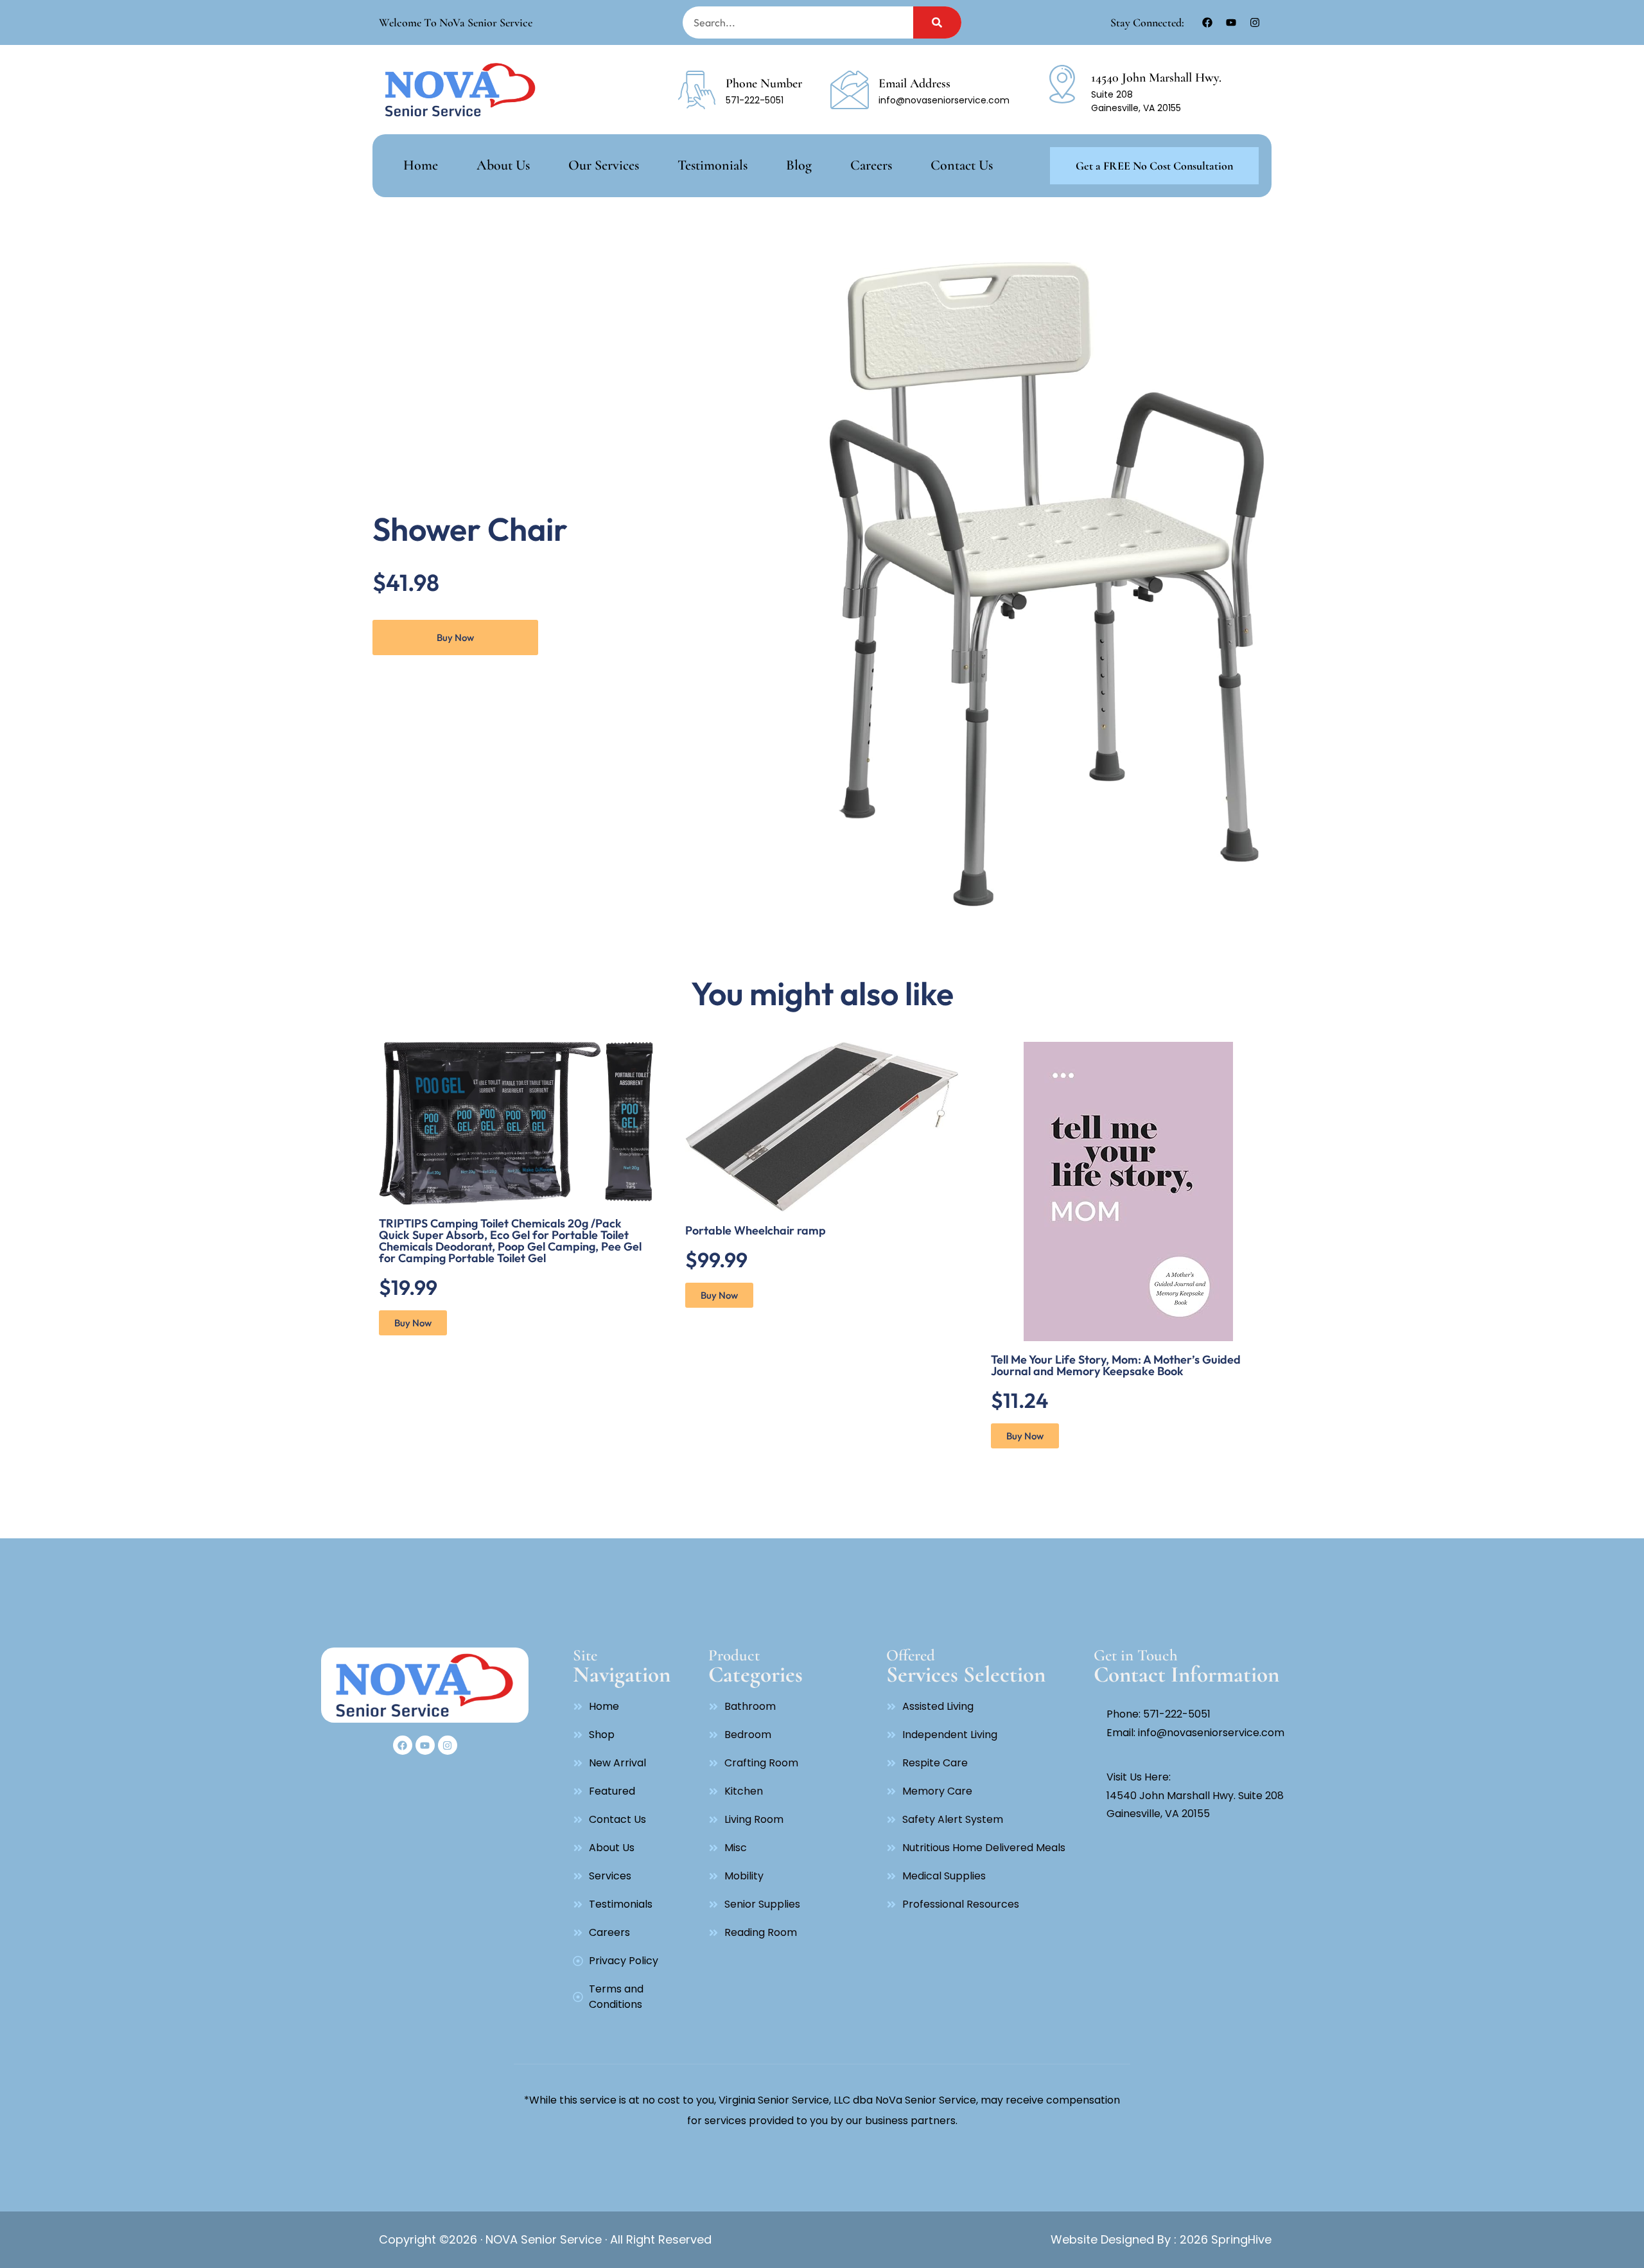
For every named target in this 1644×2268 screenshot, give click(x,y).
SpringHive (1240, 2239)
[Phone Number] (697, 90)
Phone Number (764, 84)
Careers (871, 165)
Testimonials (713, 165)
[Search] (937, 22)
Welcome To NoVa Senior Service (456, 22)
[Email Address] (850, 90)
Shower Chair (470, 529)
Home (421, 165)
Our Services (604, 165)
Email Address (914, 84)
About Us (503, 165)
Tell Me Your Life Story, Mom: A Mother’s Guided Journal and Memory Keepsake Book (1116, 1365)
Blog (799, 165)
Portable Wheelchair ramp (756, 1230)
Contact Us (962, 165)
